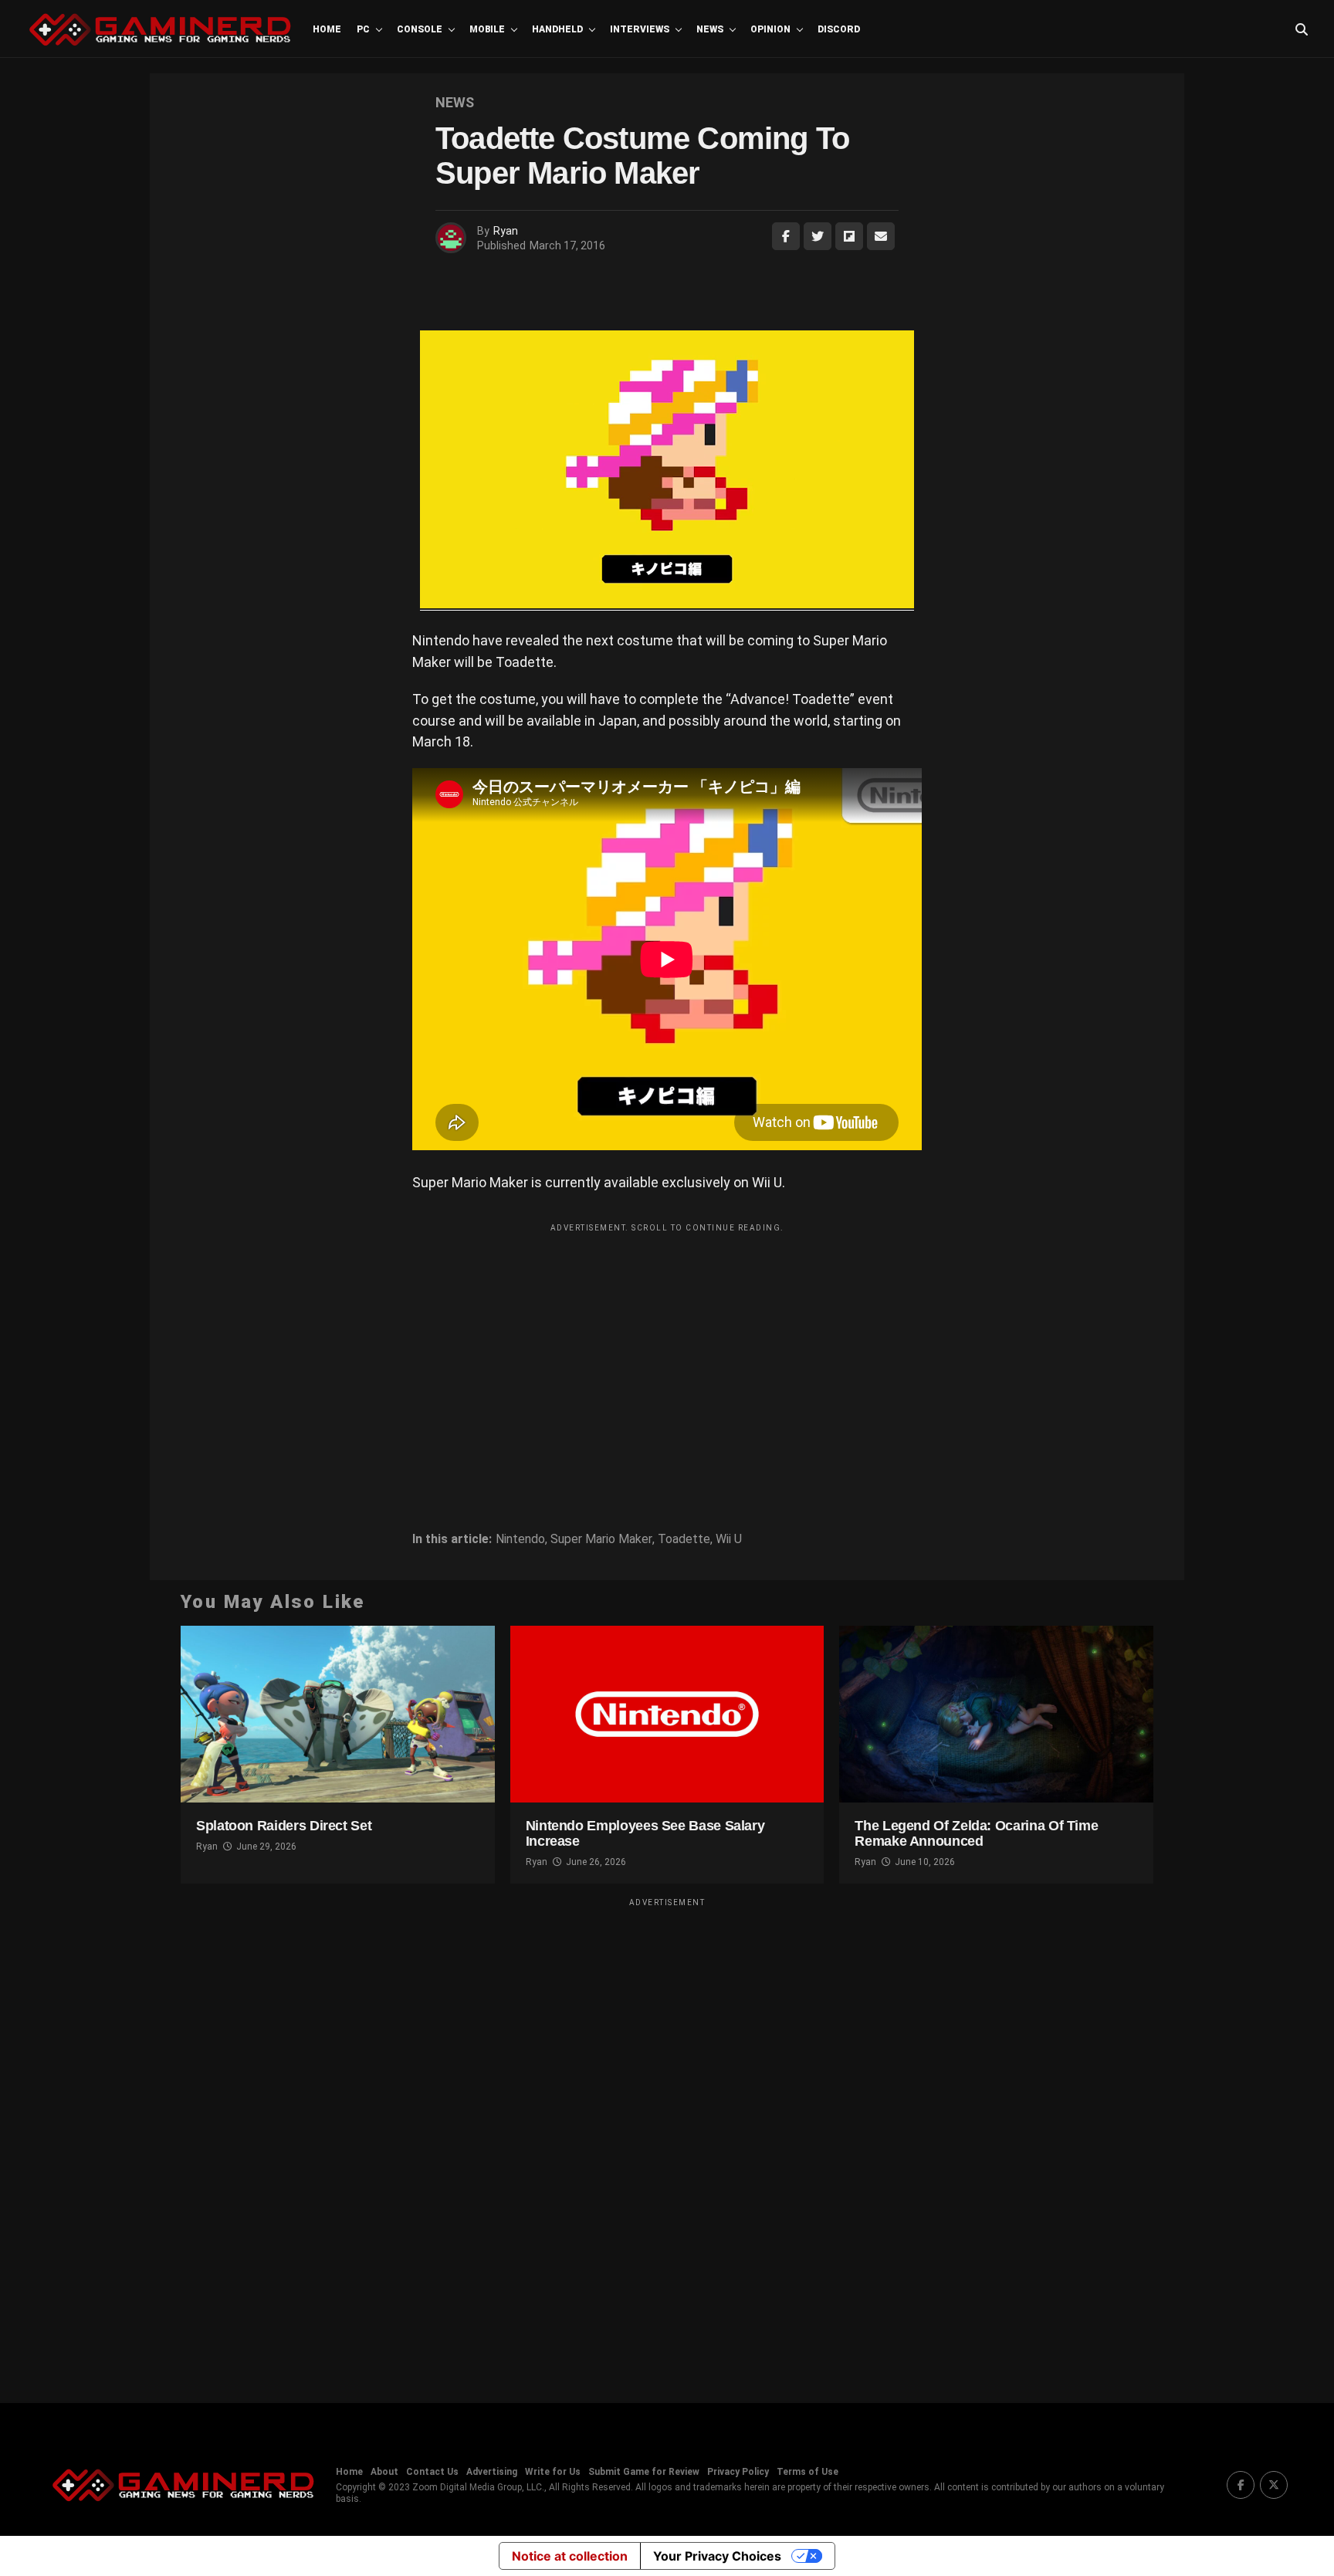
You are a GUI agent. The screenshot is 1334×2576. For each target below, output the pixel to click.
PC (363, 29)
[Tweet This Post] (818, 236)
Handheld (557, 29)
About (384, 2472)
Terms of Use (808, 2472)
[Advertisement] (667, 1348)
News (710, 29)
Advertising (492, 2472)
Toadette (684, 1539)
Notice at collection (570, 2556)
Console (420, 29)
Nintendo (520, 1539)
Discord (839, 29)
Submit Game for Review (644, 2472)
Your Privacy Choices (717, 2556)
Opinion (770, 29)
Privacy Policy (738, 2472)
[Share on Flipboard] (849, 236)
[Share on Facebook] (786, 236)
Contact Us (432, 2472)
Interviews (640, 29)
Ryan (506, 231)
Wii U (729, 1539)
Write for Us (553, 2472)
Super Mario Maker (601, 1539)
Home (327, 29)
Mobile (487, 29)
